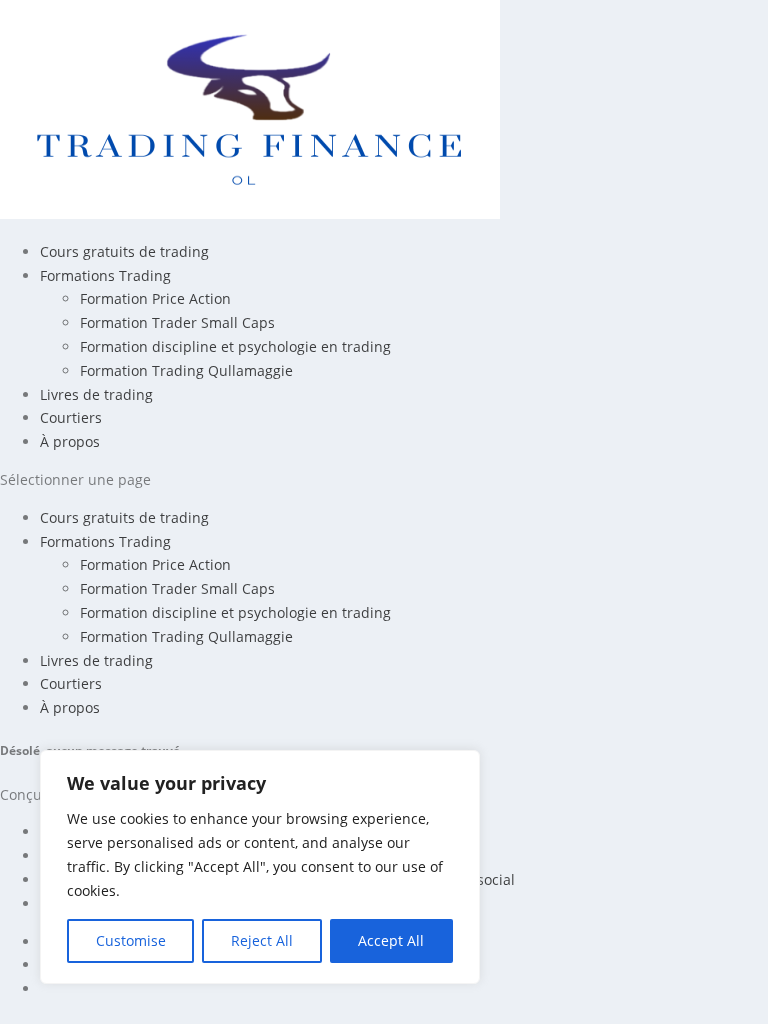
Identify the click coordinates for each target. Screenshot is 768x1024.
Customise (131, 940)
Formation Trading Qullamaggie (186, 370)
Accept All (391, 940)
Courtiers (71, 417)
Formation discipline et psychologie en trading (235, 346)
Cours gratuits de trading (124, 251)
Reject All (262, 940)
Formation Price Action (155, 298)
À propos (70, 441)
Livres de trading (96, 394)
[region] (260, 867)
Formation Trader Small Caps (177, 322)
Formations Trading (105, 275)
